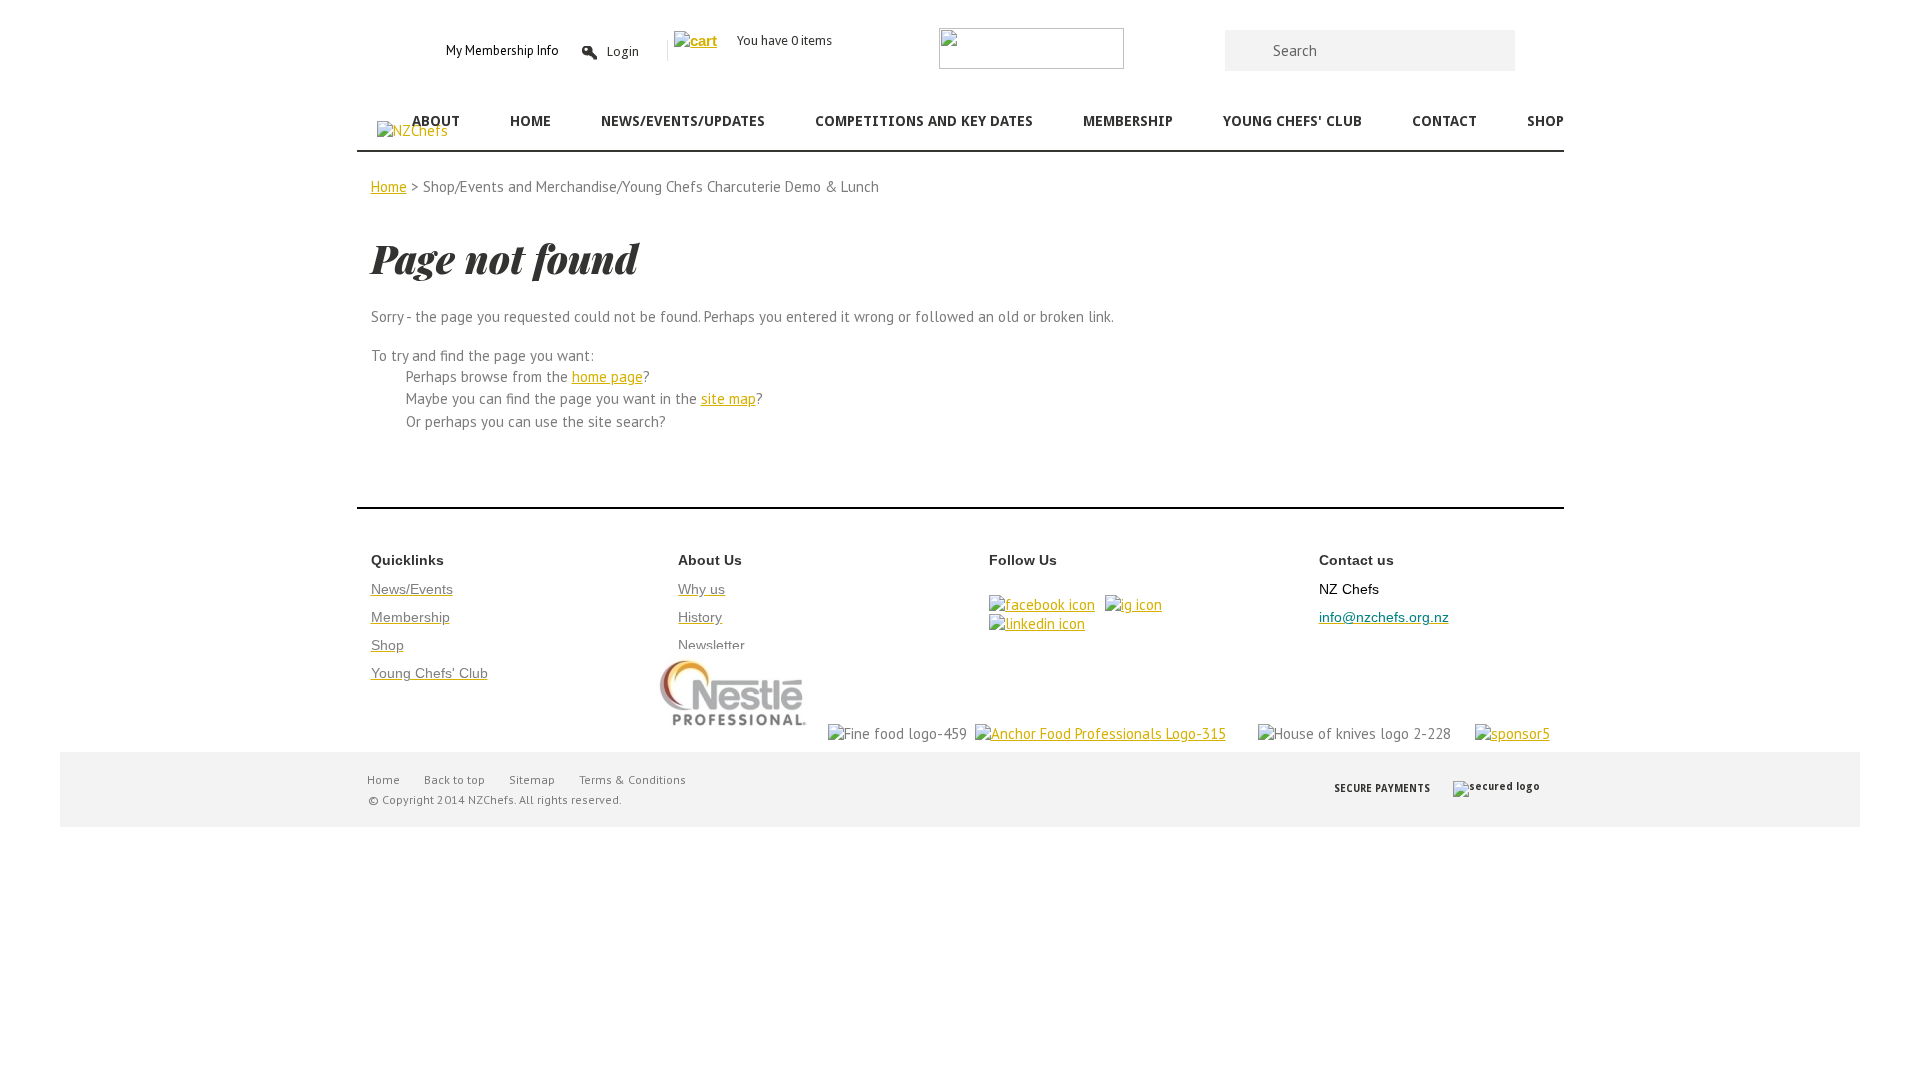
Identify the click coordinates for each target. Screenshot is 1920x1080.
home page (607, 376)
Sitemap (532, 779)
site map (728, 398)
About (436, 121)
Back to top (454, 779)
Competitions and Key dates (924, 121)
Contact (1444, 121)
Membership (1128, 121)
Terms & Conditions (632, 779)
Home (530, 121)
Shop (1545, 121)
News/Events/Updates (683, 121)
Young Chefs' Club (1292, 121)
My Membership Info (502, 50)
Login (623, 51)
